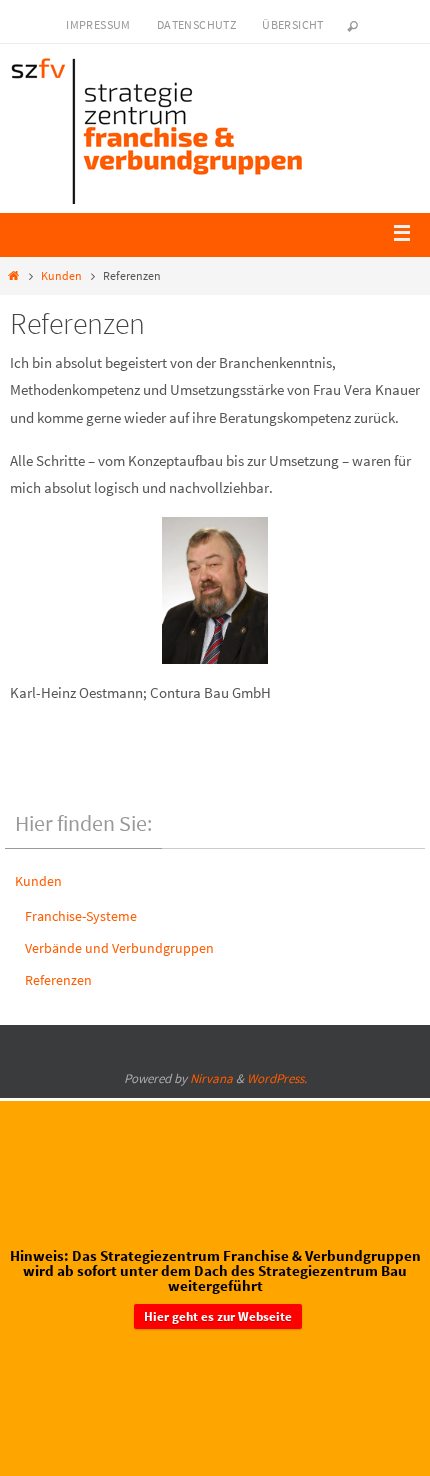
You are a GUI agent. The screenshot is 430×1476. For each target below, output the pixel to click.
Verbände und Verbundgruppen (119, 948)
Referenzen (58, 980)
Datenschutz (196, 24)
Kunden (61, 275)
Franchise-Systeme (81, 916)
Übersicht (293, 24)
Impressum (98, 24)
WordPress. (277, 1078)
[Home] (13, 275)
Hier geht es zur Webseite (218, 1313)
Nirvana (211, 1078)
